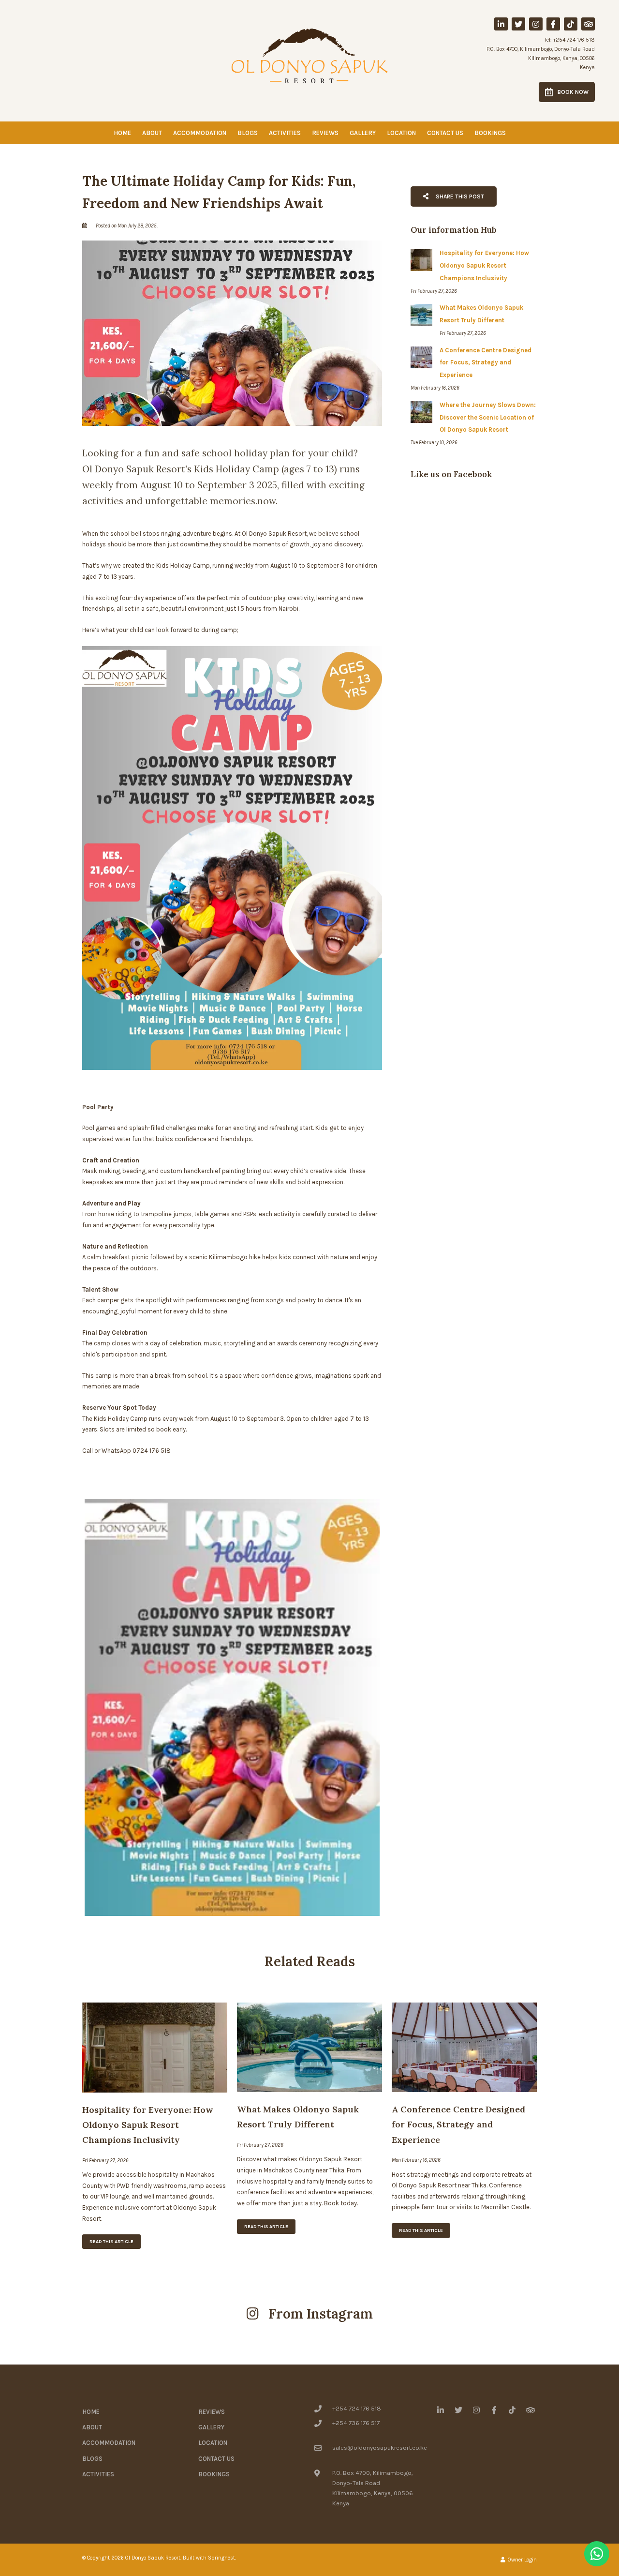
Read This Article (111, 2242)
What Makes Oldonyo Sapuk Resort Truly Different (298, 2117)
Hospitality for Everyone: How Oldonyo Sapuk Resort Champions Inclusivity (147, 2125)
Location (401, 133)
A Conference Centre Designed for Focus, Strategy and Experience (458, 2124)
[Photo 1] (232, 1708)
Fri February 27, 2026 (105, 2161)
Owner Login (522, 2560)
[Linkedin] (501, 24)
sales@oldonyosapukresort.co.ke (380, 2448)
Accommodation (200, 133)
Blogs (248, 133)
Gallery (363, 133)
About (152, 133)
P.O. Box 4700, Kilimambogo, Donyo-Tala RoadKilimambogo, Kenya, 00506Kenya (541, 58)
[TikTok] (571, 24)
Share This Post (459, 196)
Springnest (221, 2558)
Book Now (573, 92)
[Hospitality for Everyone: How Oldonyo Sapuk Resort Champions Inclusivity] (155, 2047)
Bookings (490, 133)
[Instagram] (536, 24)
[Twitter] (518, 24)
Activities (285, 133)
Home (122, 133)
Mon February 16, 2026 (416, 2160)
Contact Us (445, 133)
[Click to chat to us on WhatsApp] (597, 2554)
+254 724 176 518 (574, 40)
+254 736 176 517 (356, 2423)
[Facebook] (553, 24)
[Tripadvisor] (588, 24)
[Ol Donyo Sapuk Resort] (309, 55)
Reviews (325, 133)
